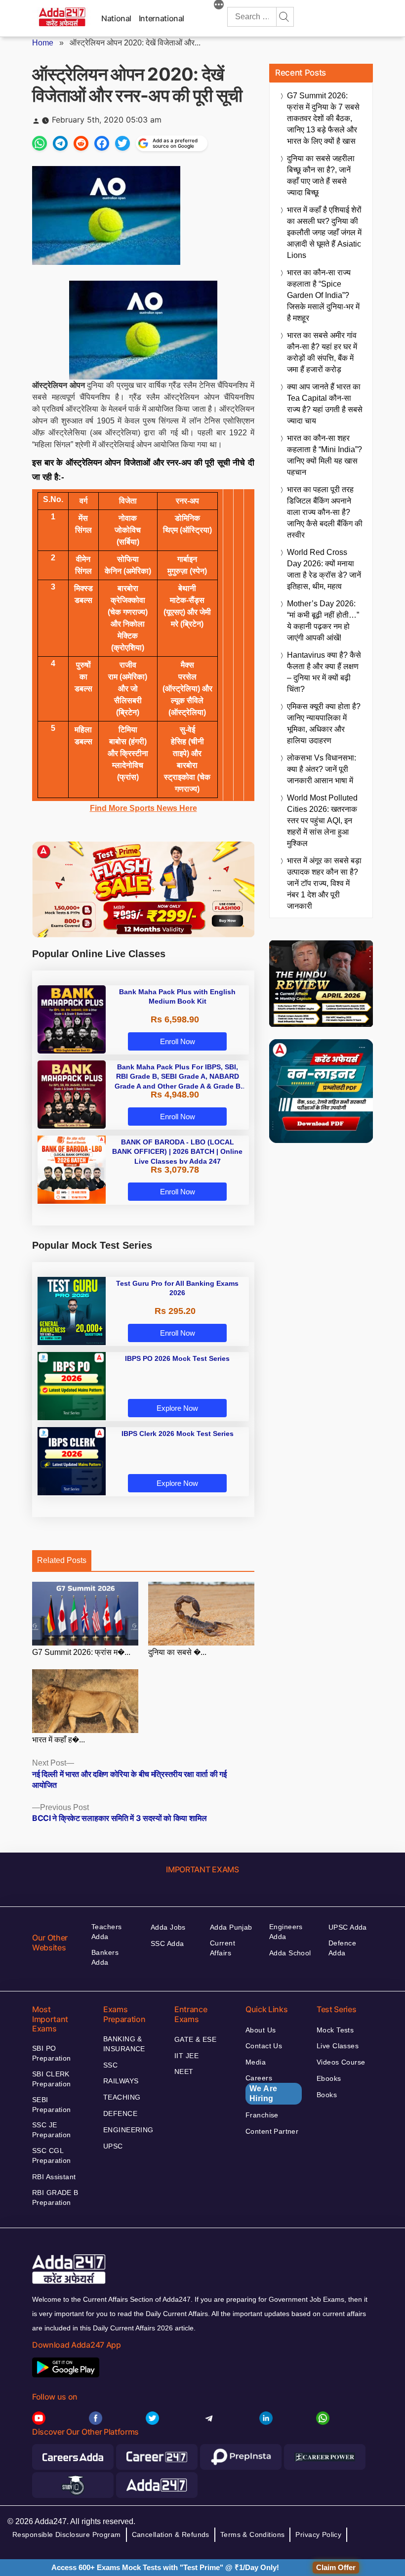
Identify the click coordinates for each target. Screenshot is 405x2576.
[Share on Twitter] (122, 143)
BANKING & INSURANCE (124, 2044)
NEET (184, 2071)
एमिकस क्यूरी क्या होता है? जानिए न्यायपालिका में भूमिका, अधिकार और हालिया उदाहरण (324, 723)
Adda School (290, 1953)
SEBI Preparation (52, 2105)
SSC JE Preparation (52, 2130)
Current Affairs (223, 1948)
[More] (219, 6)
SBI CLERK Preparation (52, 2079)
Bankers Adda (105, 1957)
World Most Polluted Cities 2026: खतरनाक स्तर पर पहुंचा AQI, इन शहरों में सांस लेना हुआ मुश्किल (322, 821)
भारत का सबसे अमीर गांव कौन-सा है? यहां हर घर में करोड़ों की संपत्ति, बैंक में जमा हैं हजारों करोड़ (322, 352)
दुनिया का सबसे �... (177, 1652)
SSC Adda (167, 1943)
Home (43, 43)
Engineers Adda (286, 1932)
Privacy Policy (318, 2534)
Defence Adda (342, 1948)
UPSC (113, 2146)
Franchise (262, 2115)
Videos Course (341, 2062)
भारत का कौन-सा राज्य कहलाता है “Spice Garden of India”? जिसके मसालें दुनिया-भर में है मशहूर (323, 295)
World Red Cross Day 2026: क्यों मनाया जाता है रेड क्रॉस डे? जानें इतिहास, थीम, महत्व (324, 569)
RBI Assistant (54, 2177)
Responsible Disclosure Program (67, 2534)
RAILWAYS (121, 2081)
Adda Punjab (231, 1927)
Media (256, 2062)
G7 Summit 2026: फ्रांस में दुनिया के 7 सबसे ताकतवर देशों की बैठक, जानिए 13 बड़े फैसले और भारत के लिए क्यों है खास (323, 118)
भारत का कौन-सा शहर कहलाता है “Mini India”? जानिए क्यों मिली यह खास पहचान (324, 455)
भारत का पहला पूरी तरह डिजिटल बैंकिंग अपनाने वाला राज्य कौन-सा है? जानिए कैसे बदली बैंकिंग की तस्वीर (325, 512)
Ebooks (329, 2078)
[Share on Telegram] (60, 143)
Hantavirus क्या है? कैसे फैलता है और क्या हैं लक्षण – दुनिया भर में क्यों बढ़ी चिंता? (324, 672)
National (116, 18)
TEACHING (122, 2097)
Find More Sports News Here (143, 808)
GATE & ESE (195, 2039)
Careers (262, 2088)
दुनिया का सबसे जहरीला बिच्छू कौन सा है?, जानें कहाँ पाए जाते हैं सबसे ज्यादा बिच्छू (321, 175)
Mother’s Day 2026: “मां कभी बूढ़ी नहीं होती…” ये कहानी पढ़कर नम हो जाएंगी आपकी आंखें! (323, 621)
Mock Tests (335, 2030)
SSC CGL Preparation (52, 2155)
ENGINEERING (128, 2130)
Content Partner (272, 2131)
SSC (110, 2065)
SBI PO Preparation (52, 2053)
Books (327, 2095)
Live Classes (338, 2046)
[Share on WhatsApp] (40, 143)
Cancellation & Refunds (171, 2534)
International (162, 18)
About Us (261, 2030)
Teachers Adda (106, 1932)
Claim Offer (336, 2567)
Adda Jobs (168, 1927)
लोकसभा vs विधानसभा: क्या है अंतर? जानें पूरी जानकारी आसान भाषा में (322, 769)
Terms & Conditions (253, 2534)
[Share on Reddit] (81, 143)
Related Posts (62, 1560)
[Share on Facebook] (102, 143)
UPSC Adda (348, 1927)
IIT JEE (186, 2056)
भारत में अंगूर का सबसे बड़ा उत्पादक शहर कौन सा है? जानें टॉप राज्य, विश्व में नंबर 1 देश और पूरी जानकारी (324, 883)
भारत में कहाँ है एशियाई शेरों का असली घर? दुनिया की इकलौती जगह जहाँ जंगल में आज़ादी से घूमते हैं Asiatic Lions (324, 232)
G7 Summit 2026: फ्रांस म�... (81, 1652)
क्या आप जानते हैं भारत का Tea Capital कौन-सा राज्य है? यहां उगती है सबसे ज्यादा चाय (325, 404)
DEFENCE (120, 2113)
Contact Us (264, 2046)
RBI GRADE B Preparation (55, 2197)
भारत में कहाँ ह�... (59, 1740)
